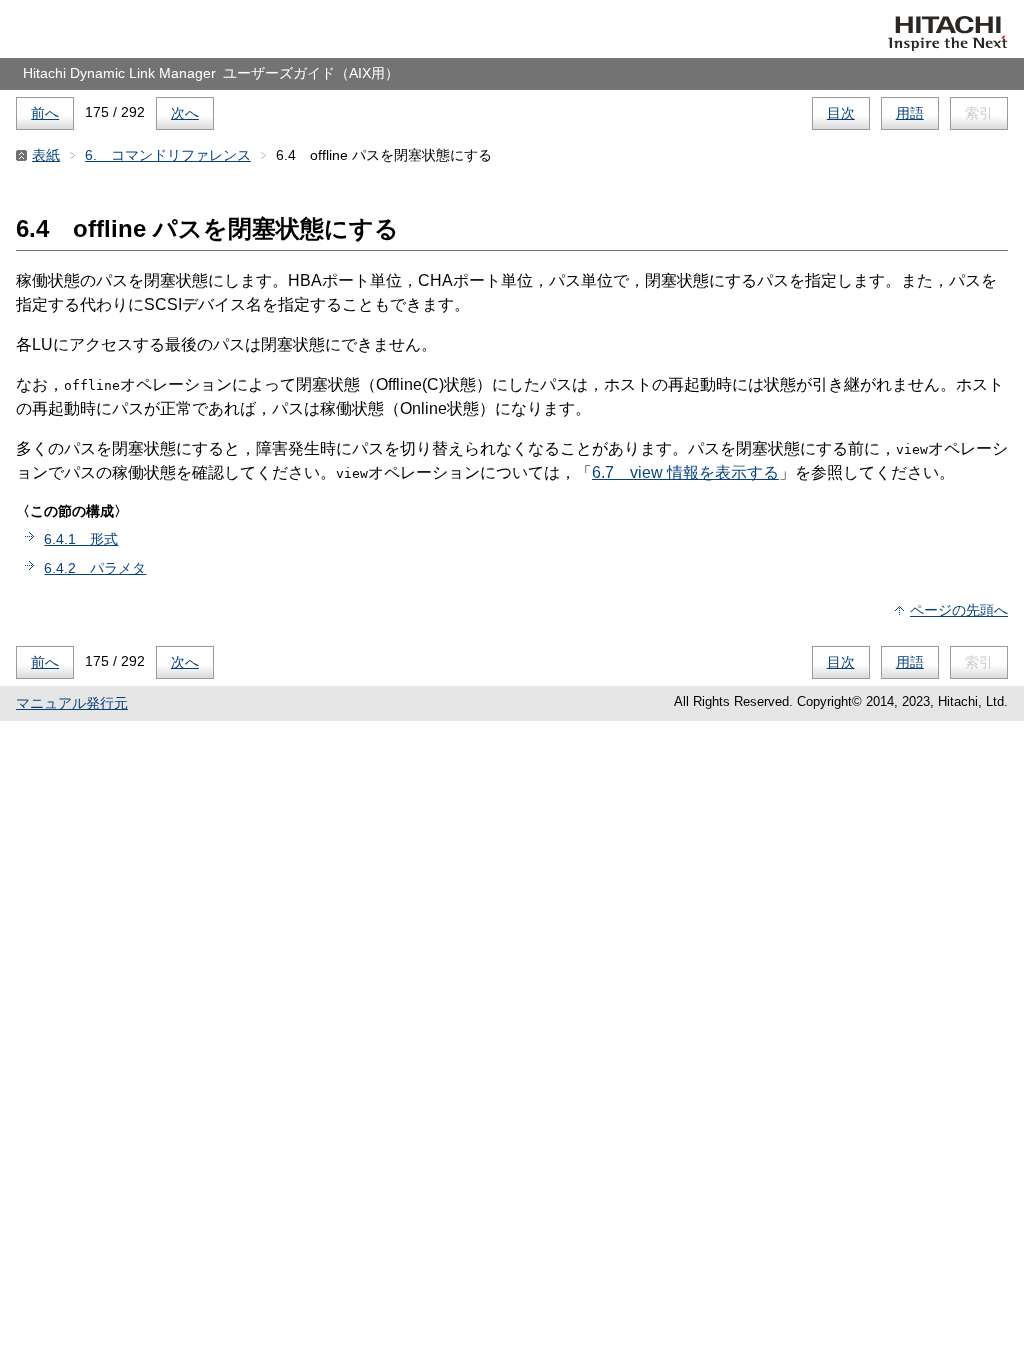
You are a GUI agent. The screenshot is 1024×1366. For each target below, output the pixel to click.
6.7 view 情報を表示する (685, 472)
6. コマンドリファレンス (168, 155)
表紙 (46, 155)
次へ (185, 113)
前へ (45, 113)
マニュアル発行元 (72, 703)
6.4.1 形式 (81, 539)
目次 (841, 113)
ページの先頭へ (959, 610)
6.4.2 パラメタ (95, 568)
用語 (910, 113)
